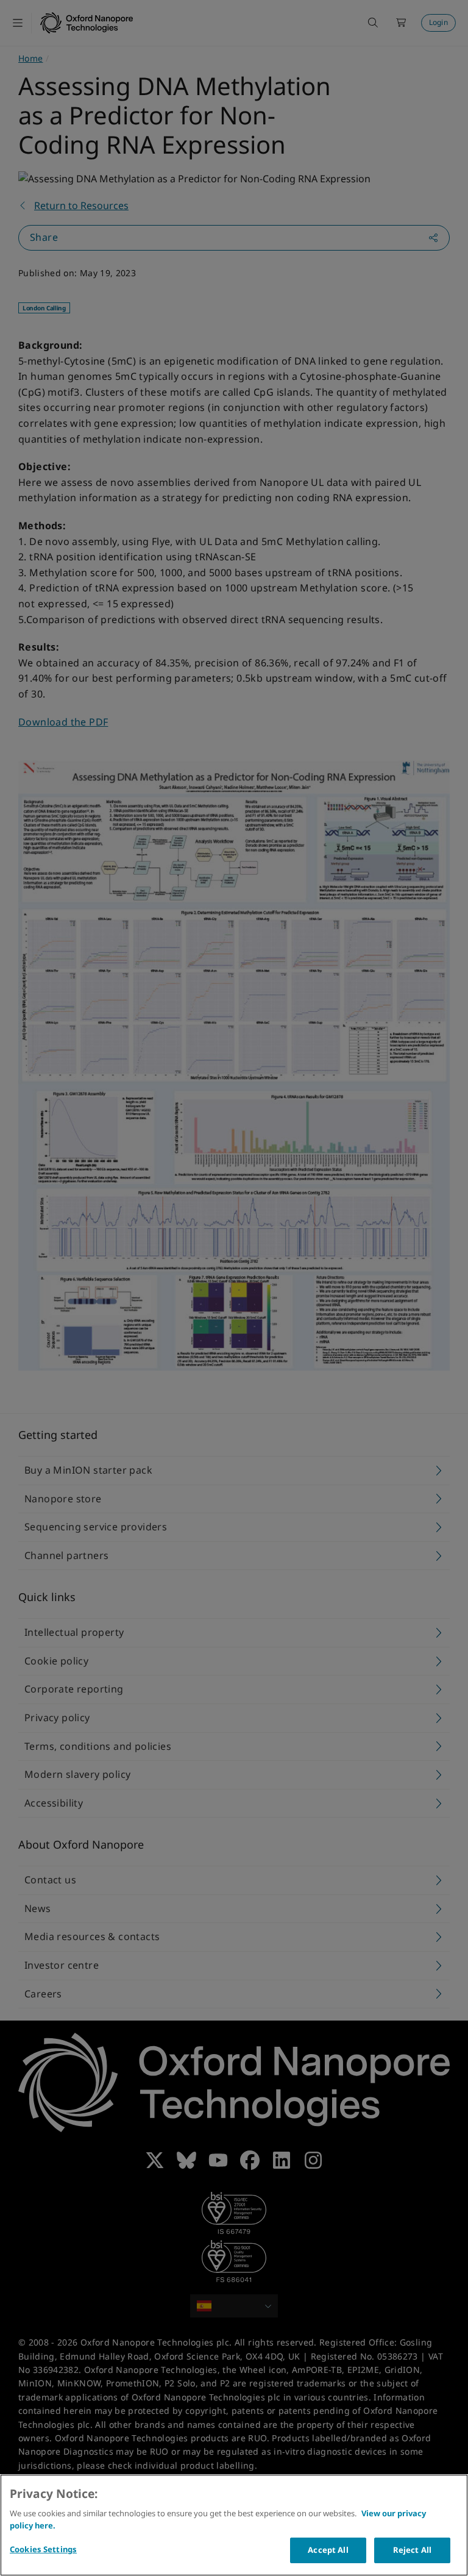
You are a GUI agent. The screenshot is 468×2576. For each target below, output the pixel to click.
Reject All (412, 2550)
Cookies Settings (43, 2549)
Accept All (328, 2550)
